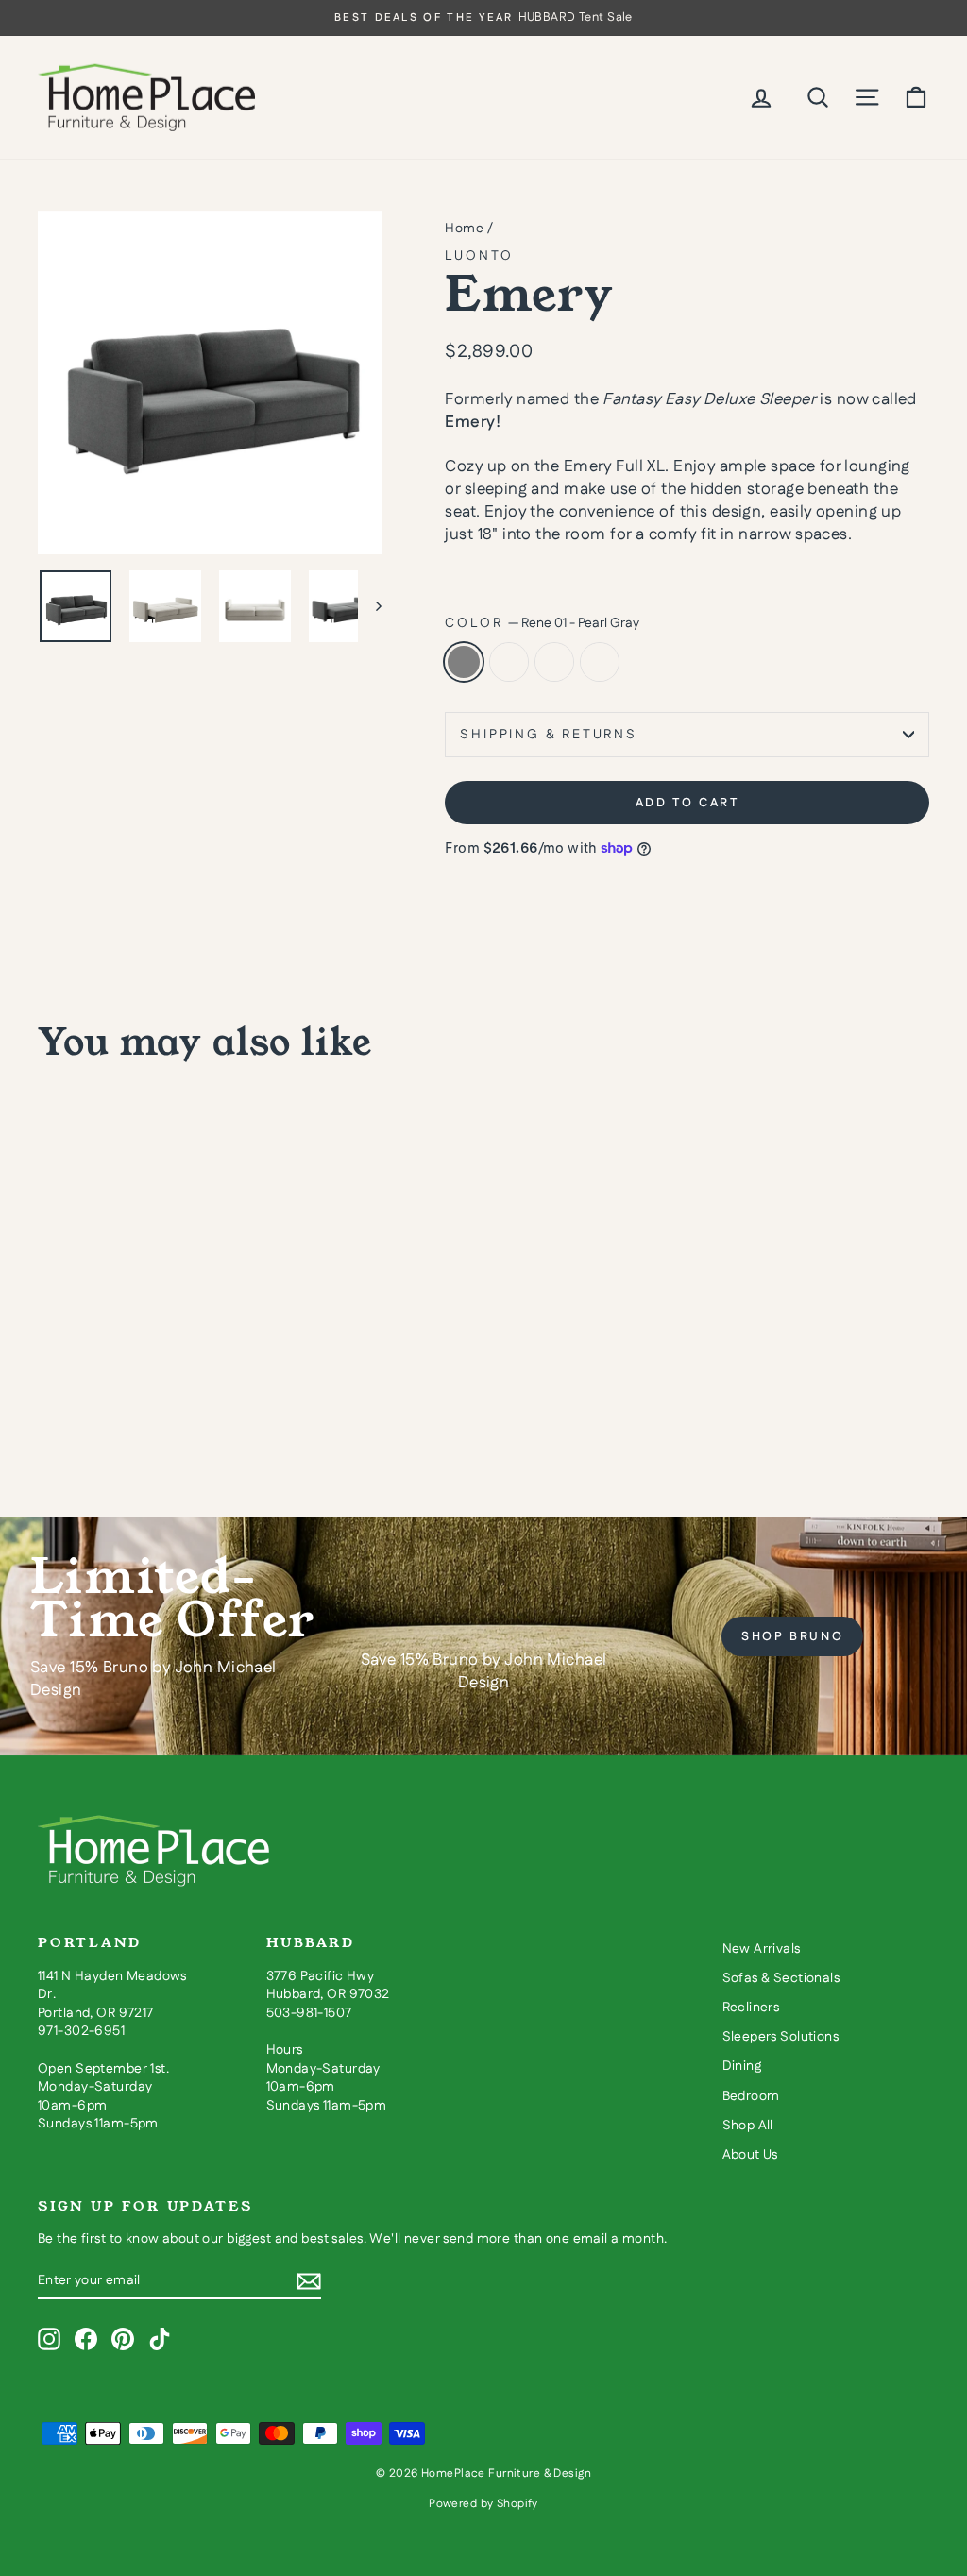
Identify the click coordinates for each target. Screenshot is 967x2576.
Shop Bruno (792, 1636)
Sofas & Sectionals (781, 1978)
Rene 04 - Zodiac (509, 662)
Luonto (479, 256)
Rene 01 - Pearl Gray (464, 662)
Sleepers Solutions (781, 2037)
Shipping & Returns (548, 735)
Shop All (748, 2126)
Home (464, 229)
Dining (742, 2066)
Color (542, 624)
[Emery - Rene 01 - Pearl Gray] (51, 1405)
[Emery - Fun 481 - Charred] (102, 1405)
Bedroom (751, 2096)
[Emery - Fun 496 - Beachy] (127, 1405)
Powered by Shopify (483, 2504)
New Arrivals (762, 1949)
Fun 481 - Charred (554, 662)
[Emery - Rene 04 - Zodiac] (76, 1405)
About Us (750, 2155)
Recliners (751, 2008)
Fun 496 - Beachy (600, 662)
